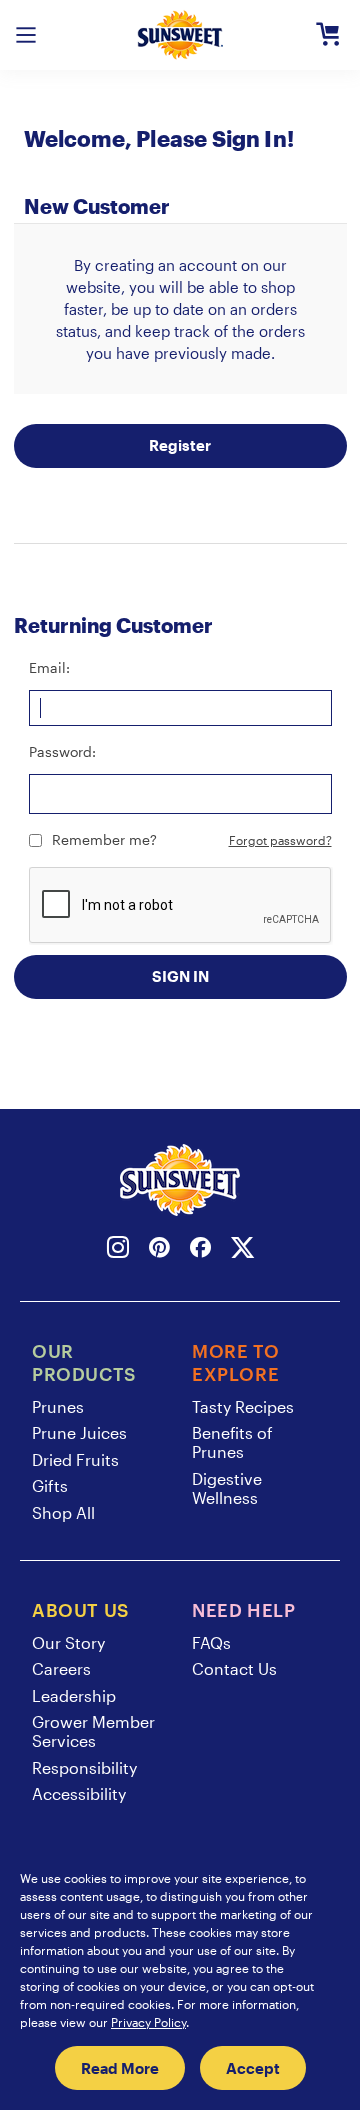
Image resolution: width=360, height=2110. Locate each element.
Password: (62, 751)
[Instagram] (118, 1251)
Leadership (74, 1695)
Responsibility (84, 1767)
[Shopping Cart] (328, 35)
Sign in (180, 976)
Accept (253, 2068)
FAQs (211, 1642)
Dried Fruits (75, 1459)
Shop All (63, 1512)
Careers (61, 1668)
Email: (49, 667)
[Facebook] (200, 1251)
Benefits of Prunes (232, 1442)
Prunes (58, 1406)
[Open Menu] (26, 35)
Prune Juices (79, 1432)
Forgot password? (280, 840)
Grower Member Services (93, 1731)
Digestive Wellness (227, 1488)
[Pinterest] (159, 1251)
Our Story (68, 1642)
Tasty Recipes (243, 1406)
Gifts (50, 1485)
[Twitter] (242, 1251)
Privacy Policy (148, 2022)
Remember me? (104, 839)
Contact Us (234, 1668)
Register (180, 445)
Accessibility (79, 1793)
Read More (120, 2068)
